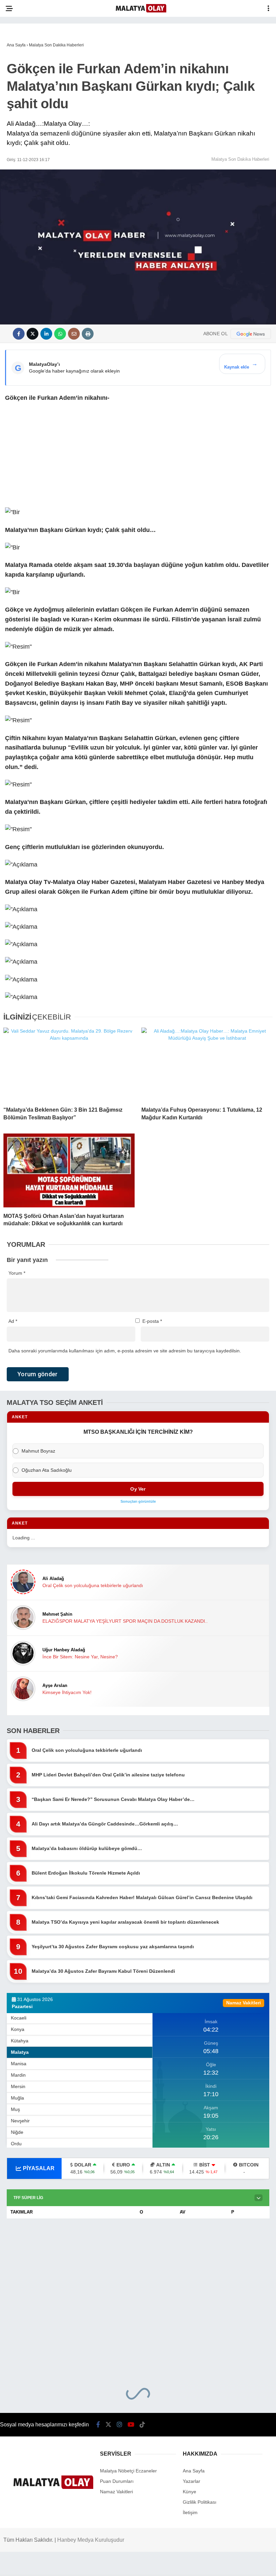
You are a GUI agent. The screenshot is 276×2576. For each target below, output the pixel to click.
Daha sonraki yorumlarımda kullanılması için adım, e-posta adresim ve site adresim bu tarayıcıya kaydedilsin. (125, 1351)
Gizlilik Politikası (200, 2502)
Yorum (17, 1273)
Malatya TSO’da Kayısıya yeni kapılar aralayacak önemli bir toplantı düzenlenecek (125, 1922)
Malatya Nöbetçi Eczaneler (128, 2471)
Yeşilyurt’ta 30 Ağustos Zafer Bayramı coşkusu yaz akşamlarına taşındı (113, 1947)
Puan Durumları (117, 2481)
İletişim (190, 2512)
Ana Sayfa (194, 2471)
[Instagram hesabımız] (119, 2425)
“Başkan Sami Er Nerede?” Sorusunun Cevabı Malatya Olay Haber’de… (113, 1799)
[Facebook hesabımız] (98, 2425)
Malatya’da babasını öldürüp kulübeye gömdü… (87, 1848)
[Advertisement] (138, 458)
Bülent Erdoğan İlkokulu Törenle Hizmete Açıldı (86, 1873)
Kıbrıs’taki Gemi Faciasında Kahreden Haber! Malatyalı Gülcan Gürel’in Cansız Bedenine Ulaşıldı (142, 1897)
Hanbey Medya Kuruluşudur (91, 2540)
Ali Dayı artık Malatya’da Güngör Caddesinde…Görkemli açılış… (105, 1824)
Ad (13, 1321)
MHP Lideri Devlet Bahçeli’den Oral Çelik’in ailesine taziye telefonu (108, 1775)
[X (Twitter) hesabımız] (108, 2425)
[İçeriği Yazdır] (88, 334)
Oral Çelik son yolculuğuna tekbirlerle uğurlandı (87, 1750)
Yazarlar (192, 2481)
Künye (189, 2492)
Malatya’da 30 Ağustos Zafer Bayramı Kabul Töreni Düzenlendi (103, 1971)
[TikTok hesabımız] (142, 2425)
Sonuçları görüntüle (138, 1501)
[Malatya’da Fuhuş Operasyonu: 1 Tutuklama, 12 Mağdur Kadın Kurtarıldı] (207, 1064)
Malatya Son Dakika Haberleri (240, 159)
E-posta (152, 1321)
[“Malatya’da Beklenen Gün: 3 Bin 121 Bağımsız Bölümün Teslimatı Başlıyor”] (69, 1064)
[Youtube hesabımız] (131, 2425)
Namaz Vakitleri (116, 2492)
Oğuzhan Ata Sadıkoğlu (47, 1470)
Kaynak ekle (241, 365)
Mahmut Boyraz (38, 1451)
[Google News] (251, 334)
